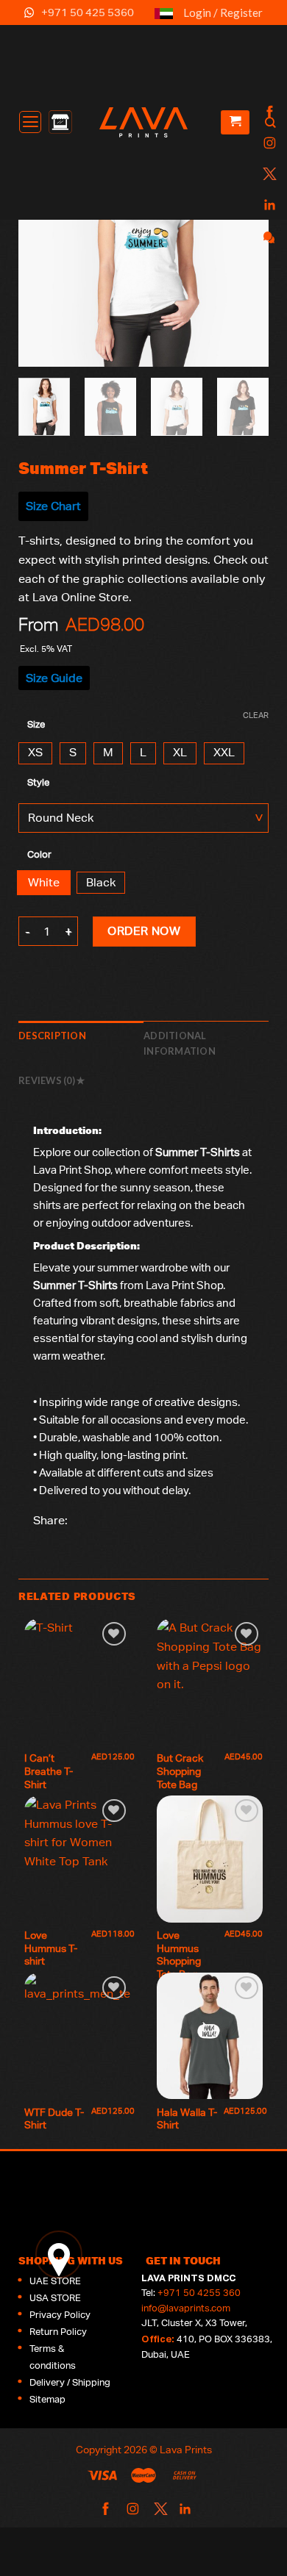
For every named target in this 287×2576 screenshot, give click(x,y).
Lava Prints (186, 2449)
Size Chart (53, 506)
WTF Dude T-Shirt (54, 2119)
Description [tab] (52, 1036)
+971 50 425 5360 (88, 12)
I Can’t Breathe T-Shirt (49, 1771)
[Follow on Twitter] (268, 175)
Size (36, 725)
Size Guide (54, 678)
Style (38, 783)
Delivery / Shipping (70, 2382)
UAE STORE (55, 2281)
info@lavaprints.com (186, 2308)
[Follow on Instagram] (268, 144)
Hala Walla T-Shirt (187, 2119)
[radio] (35, 753)
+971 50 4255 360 (199, 2293)
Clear (256, 715)
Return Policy (58, 2332)
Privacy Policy (60, 2315)
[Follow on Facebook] (268, 113)
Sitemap (47, 2399)
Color (39, 855)
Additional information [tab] (180, 1043)
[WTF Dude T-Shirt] (77, 2036)
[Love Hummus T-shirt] (77, 1859)
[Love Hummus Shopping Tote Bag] (210, 1859)
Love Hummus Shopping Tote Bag (180, 1955)
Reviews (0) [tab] (47, 1080)
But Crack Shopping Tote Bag (181, 1771)
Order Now (144, 931)
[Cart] (235, 122)
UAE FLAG (164, 19)
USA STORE (55, 2298)
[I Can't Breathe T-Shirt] (77, 1682)
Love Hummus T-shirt (51, 1948)
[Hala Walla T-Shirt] (210, 2036)
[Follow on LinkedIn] (268, 205)
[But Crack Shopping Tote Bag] (210, 1682)
